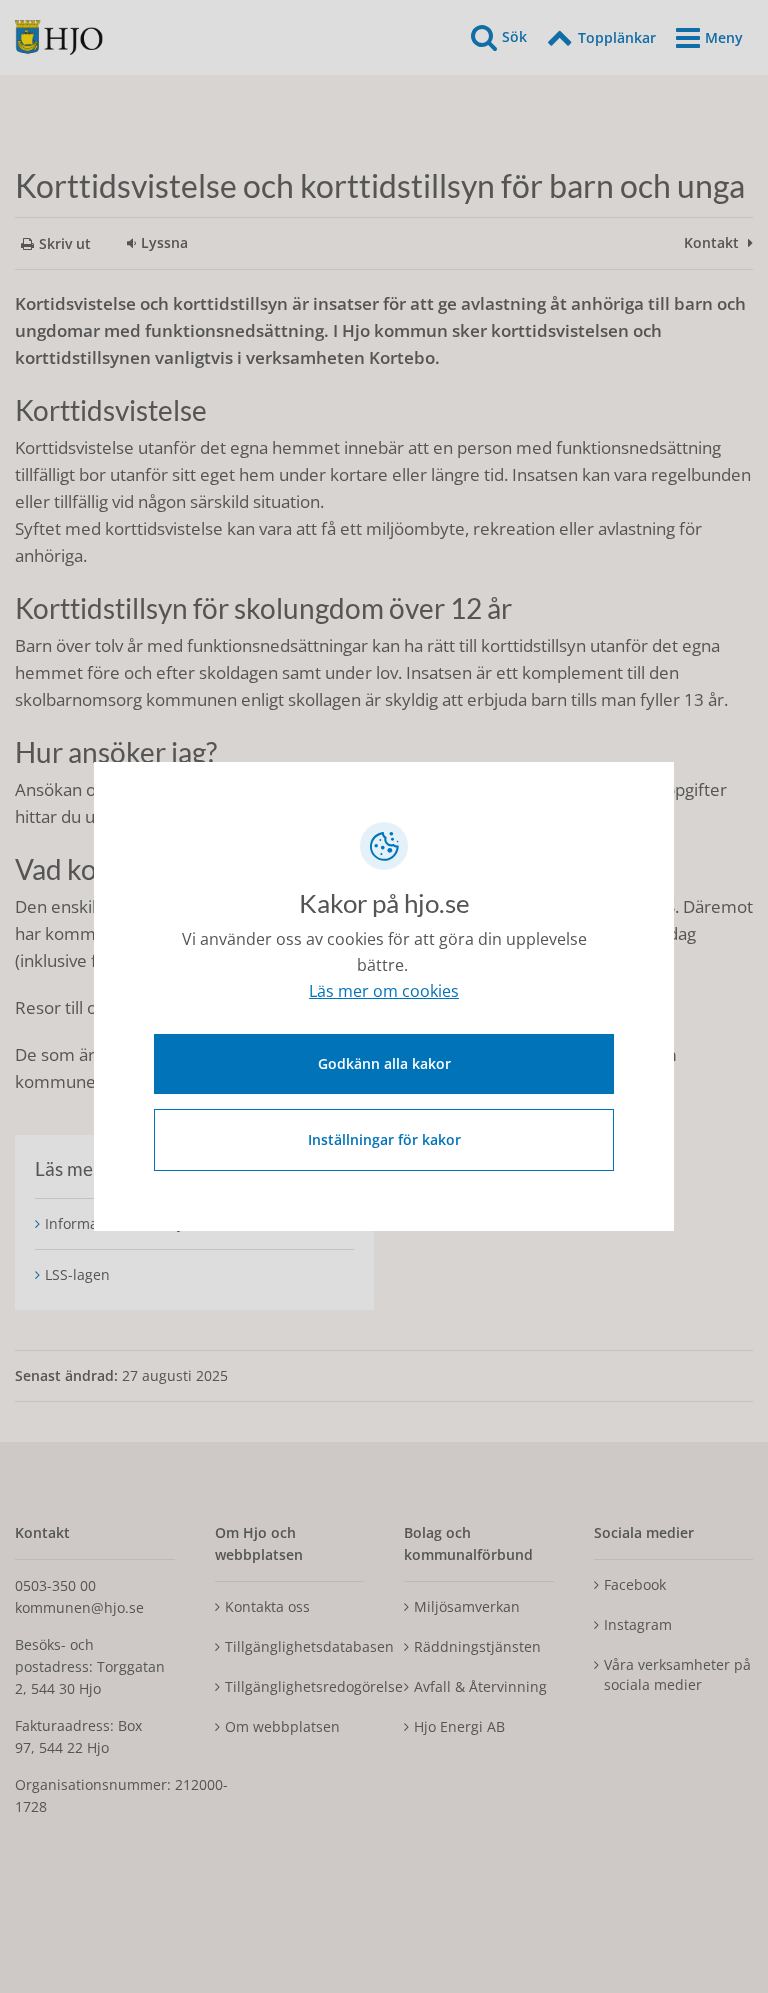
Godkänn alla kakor (384, 1063)
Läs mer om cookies (384, 991)
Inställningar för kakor (384, 1139)
